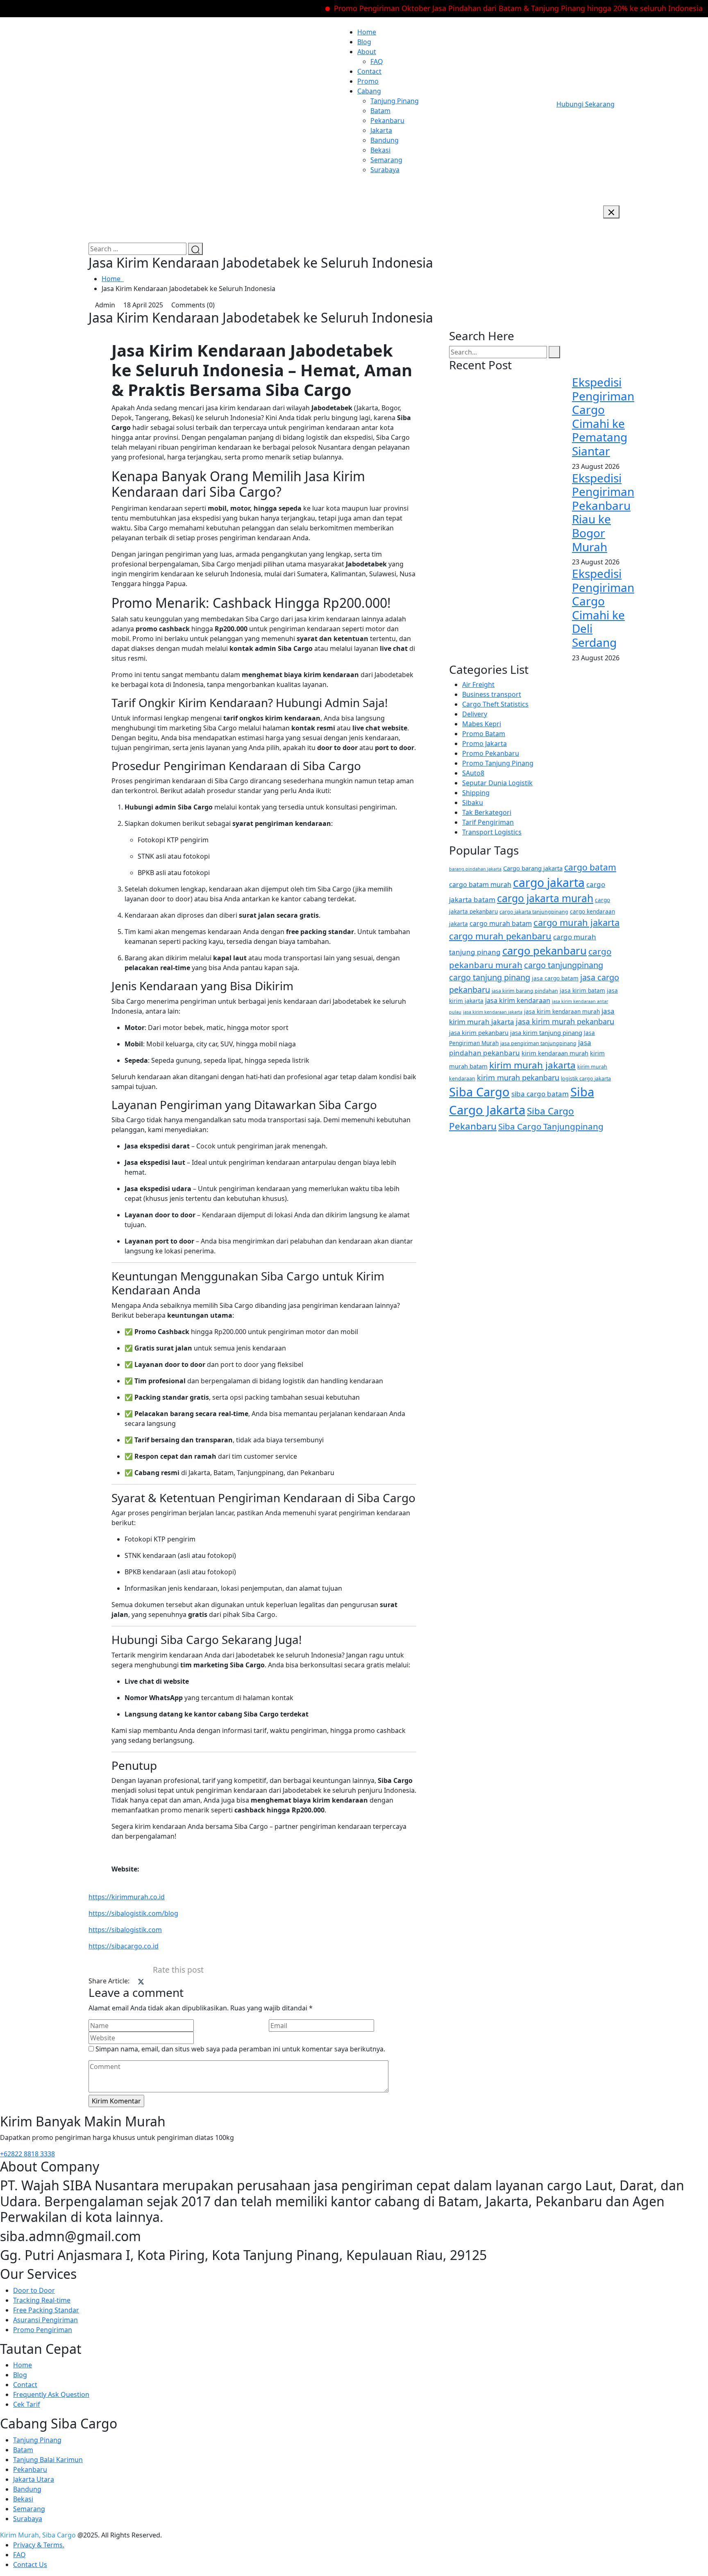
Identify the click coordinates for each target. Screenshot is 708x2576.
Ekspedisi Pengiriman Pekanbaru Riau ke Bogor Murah (603, 512)
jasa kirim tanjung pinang (546, 1032)
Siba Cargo (479, 1092)
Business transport (492, 694)
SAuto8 (473, 773)
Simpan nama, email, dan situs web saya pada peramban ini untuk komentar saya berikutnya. (240, 2049)
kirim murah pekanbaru (518, 1078)
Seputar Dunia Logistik (497, 783)
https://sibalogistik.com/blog (133, 1913)
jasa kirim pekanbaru (479, 1032)
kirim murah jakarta (532, 1065)
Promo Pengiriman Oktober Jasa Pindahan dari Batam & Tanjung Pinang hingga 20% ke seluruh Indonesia (477, 8)
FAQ (377, 61)
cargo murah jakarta (576, 922)
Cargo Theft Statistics (495, 704)
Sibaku (473, 803)
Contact (369, 71)
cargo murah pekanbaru (500, 936)
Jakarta (381, 130)
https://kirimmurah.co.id (127, 1897)
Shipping (476, 793)
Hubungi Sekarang (585, 104)
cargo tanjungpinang (564, 965)
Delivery (475, 714)
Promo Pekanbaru (491, 753)
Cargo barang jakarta (533, 868)
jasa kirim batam (582, 990)
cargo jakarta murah (545, 898)
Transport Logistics (492, 832)
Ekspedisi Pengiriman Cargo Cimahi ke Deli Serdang (603, 608)
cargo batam (590, 867)
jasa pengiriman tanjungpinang (538, 1043)
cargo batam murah (480, 884)
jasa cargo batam (555, 978)
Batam (380, 111)
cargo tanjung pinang (490, 977)
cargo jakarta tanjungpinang (534, 912)
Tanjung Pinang (395, 101)
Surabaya (385, 170)
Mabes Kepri (482, 724)
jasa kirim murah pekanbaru (565, 1021)
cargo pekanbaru (545, 951)
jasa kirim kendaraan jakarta (493, 1012)
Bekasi (380, 150)
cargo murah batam (501, 923)
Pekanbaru (387, 121)
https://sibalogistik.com (125, 1930)
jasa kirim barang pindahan (525, 991)
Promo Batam (484, 734)
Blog (364, 42)
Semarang (386, 160)
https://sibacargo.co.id (124, 1946)
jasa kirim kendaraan (518, 1000)
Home (367, 32)
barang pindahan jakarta (475, 869)
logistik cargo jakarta (586, 1079)
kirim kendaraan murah (555, 1053)
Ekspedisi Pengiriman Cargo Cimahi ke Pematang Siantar (603, 416)
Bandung (385, 140)
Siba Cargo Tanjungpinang (551, 1126)
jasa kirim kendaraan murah (562, 1011)
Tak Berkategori (487, 812)
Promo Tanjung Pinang (498, 763)
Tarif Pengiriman (488, 822)
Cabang (369, 91)
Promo (368, 81)
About (367, 52)
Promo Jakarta (484, 743)
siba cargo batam (540, 1094)
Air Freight (478, 684)
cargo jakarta (549, 882)
